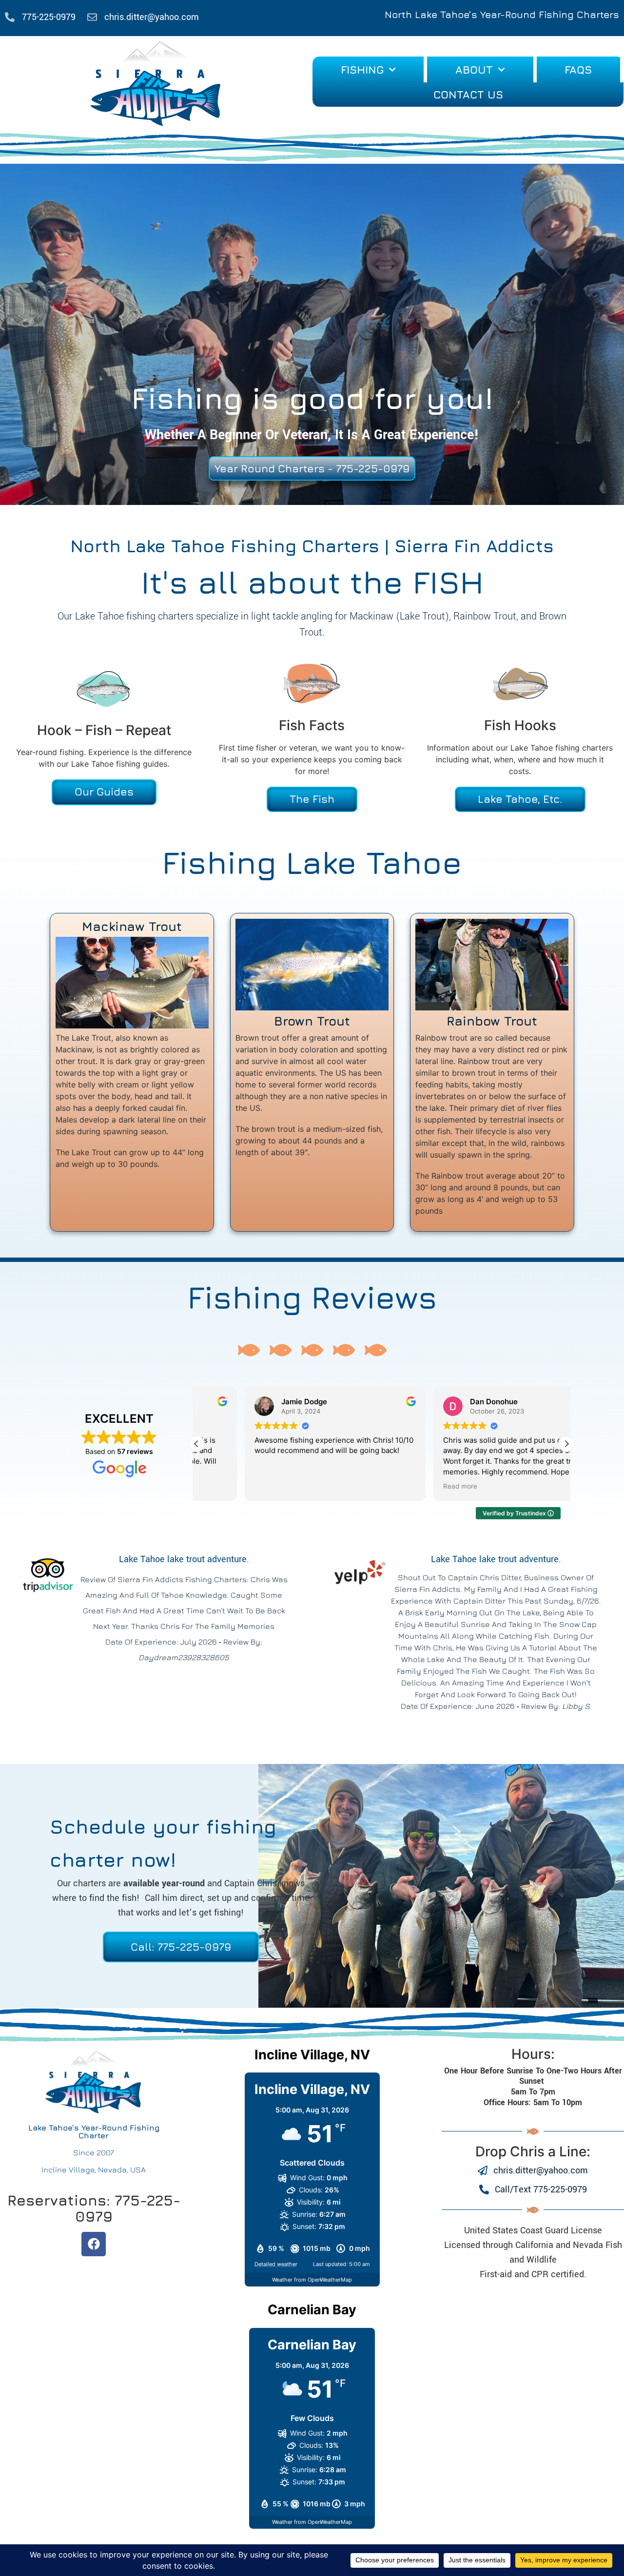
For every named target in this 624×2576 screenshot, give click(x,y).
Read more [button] (412, 1486)
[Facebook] (94, 2244)
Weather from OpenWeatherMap (312, 2280)
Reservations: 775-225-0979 (94, 2208)
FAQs (578, 70)
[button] (566, 1444)
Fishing (362, 70)
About (474, 70)
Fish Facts (312, 725)
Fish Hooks (520, 725)
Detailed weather (276, 2264)
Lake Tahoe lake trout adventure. (184, 1559)
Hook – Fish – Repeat (104, 730)
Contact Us (468, 95)
